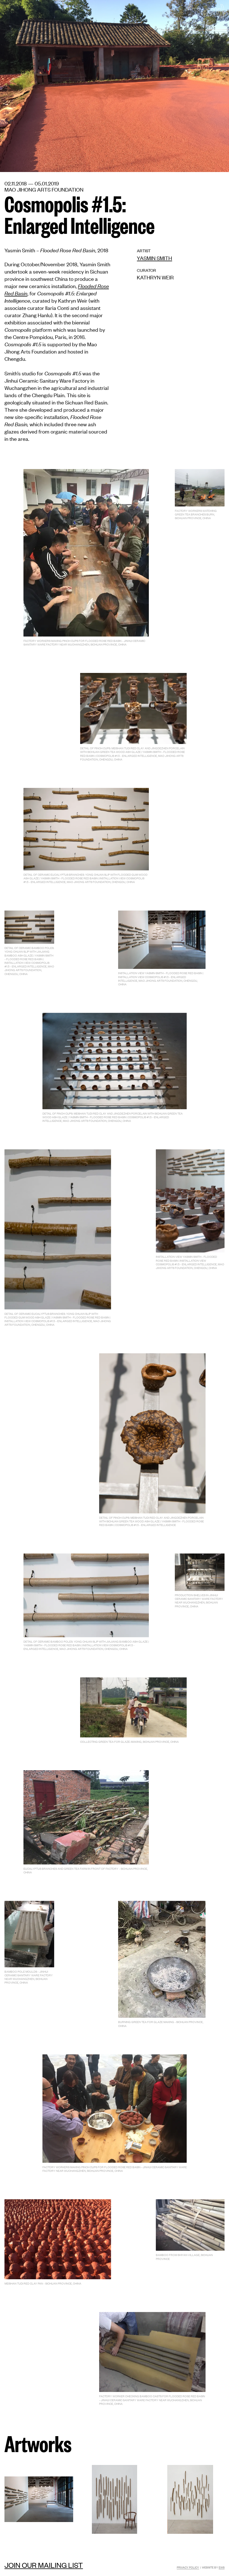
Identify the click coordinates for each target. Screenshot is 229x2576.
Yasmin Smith (154, 258)
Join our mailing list (44, 2565)
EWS (222, 2567)
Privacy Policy (188, 2567)
